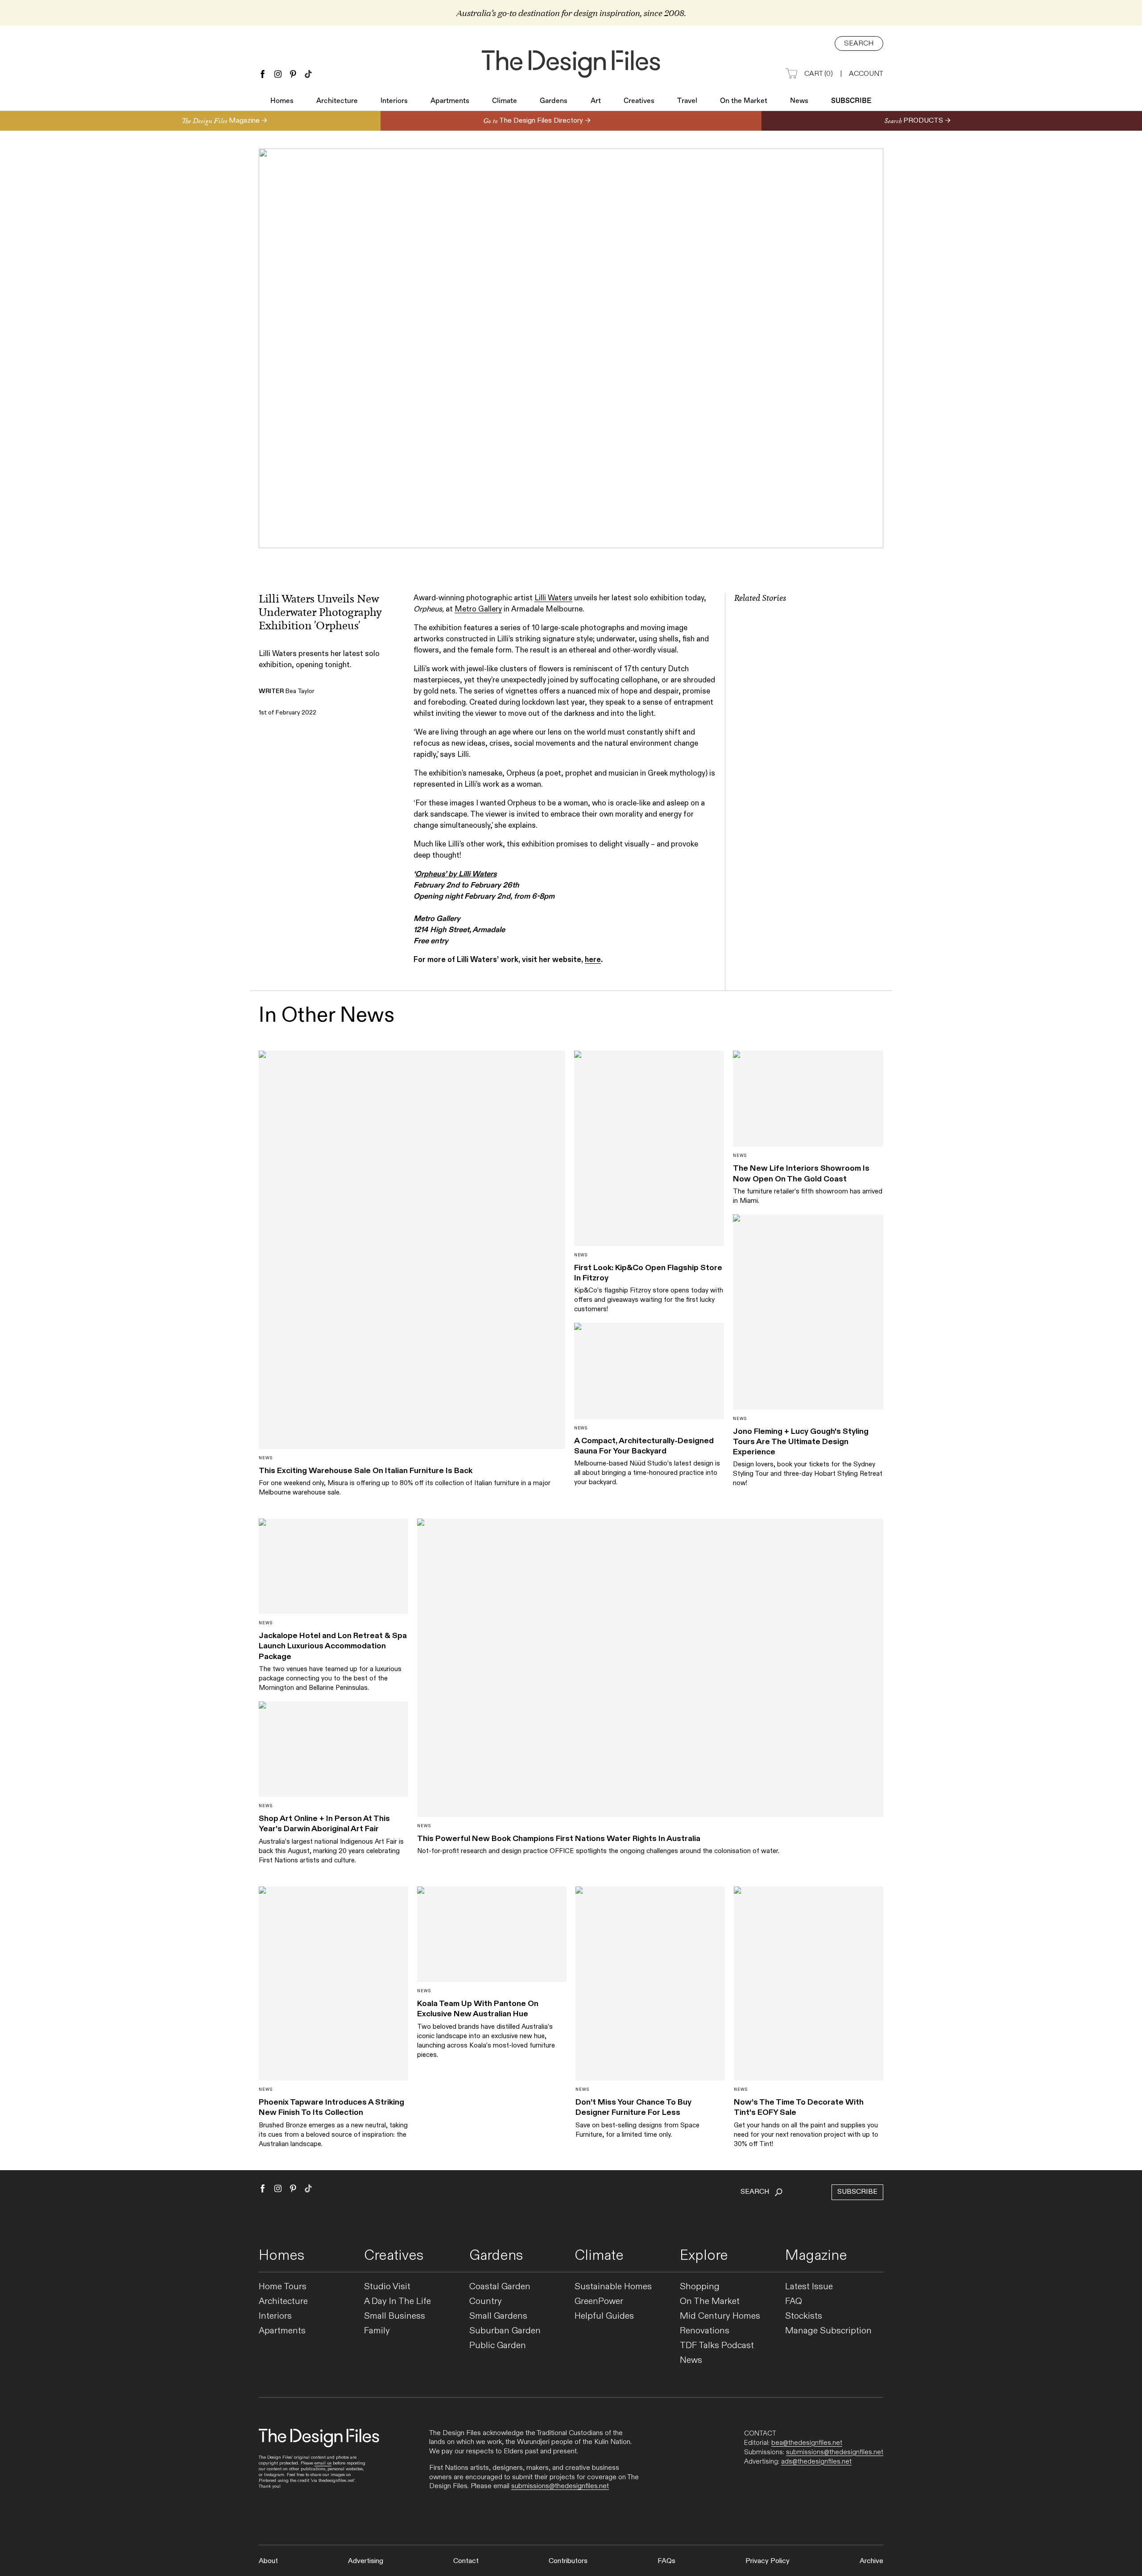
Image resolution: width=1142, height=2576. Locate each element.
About (268, 2561)
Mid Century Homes (720, 2316)
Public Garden (498, 2346)
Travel (687, 101)
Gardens (554, 101)
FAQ (794, 2301)
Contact (466, 2561)
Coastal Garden (500, 2287)
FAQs (666, 2561)
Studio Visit (387, 2287)
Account (866, 74)
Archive (871, 2561)
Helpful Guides (604, 2316)
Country (486, 2301)
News (799, 101)
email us (323, 2463)
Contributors (568, 2561)
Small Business (395, 2316)
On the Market (744, 101)
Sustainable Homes (613, 2287)
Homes (282, 101)
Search (859, 43)
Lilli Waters (553, 598)
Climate (505, 101)
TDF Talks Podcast (717, 2346)
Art (596, 101)
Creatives (639, 101)
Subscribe (851, 101)
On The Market (710, 2301)
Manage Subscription (828, 2331)
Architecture (337, 101)
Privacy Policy (768, 2561)
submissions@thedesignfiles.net (560, 2486)
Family (377, 2331)
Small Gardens (498, 2316)
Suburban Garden (505, 2331)
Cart (819, 74)
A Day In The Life (397, 2301)
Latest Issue (809, 2287)
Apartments (450, 101)
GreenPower (599, 2301)
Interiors (394, 101)
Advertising (366, 2561)
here (593, 960)
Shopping (700, 2287)
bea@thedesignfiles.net (807, 2443)
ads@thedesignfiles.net (816, 2461)
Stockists (804, 2316)
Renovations (705, 2331)
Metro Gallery (478, 609)
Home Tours (283, 2287)
